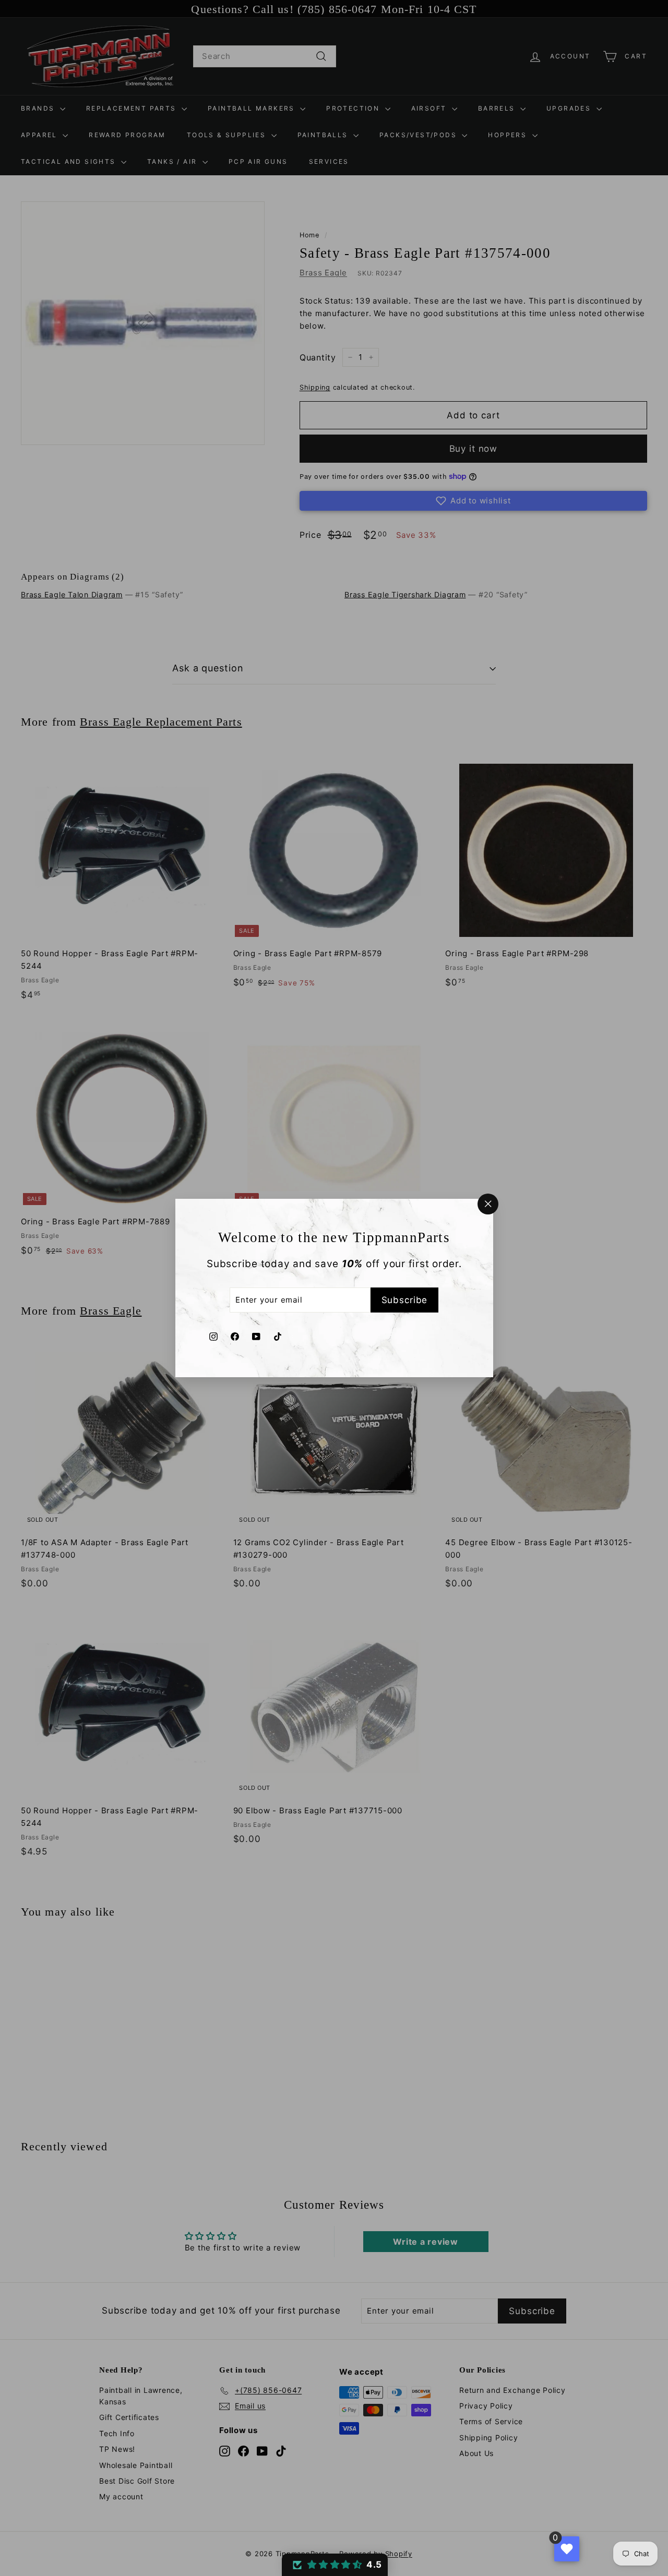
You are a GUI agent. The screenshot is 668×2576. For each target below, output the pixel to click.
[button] (335, 2565)
